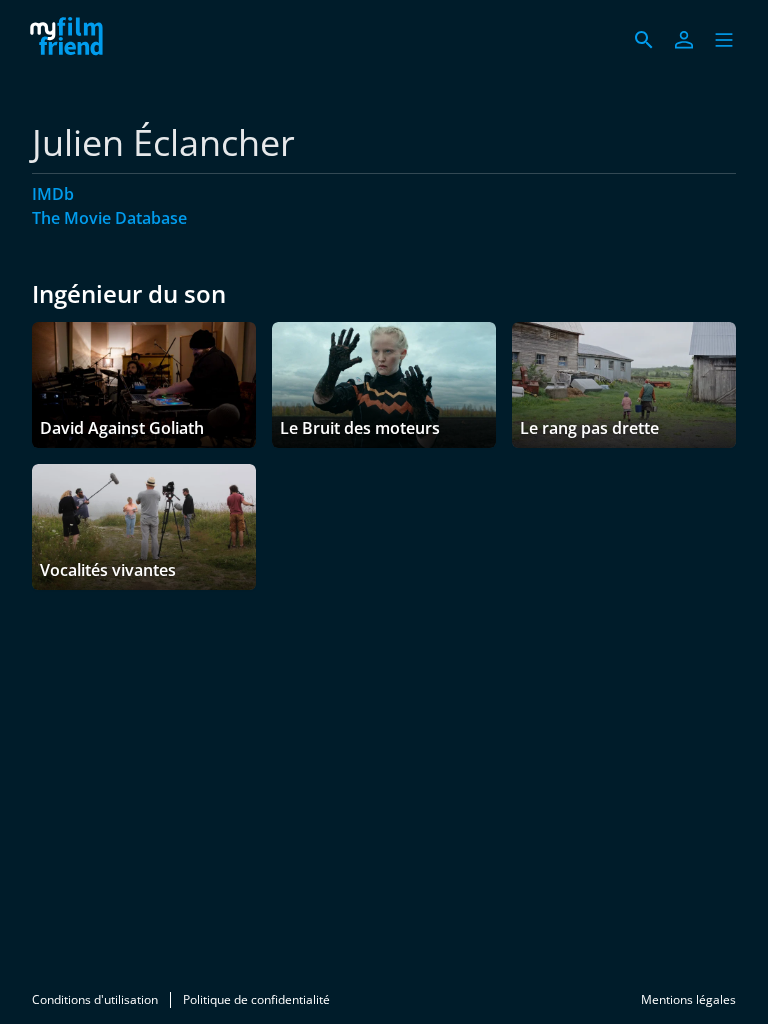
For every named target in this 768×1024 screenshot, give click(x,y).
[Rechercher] (644, 40)
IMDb (53, 194)
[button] (724, 40)
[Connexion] (684, 40)
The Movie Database (109, 218)
